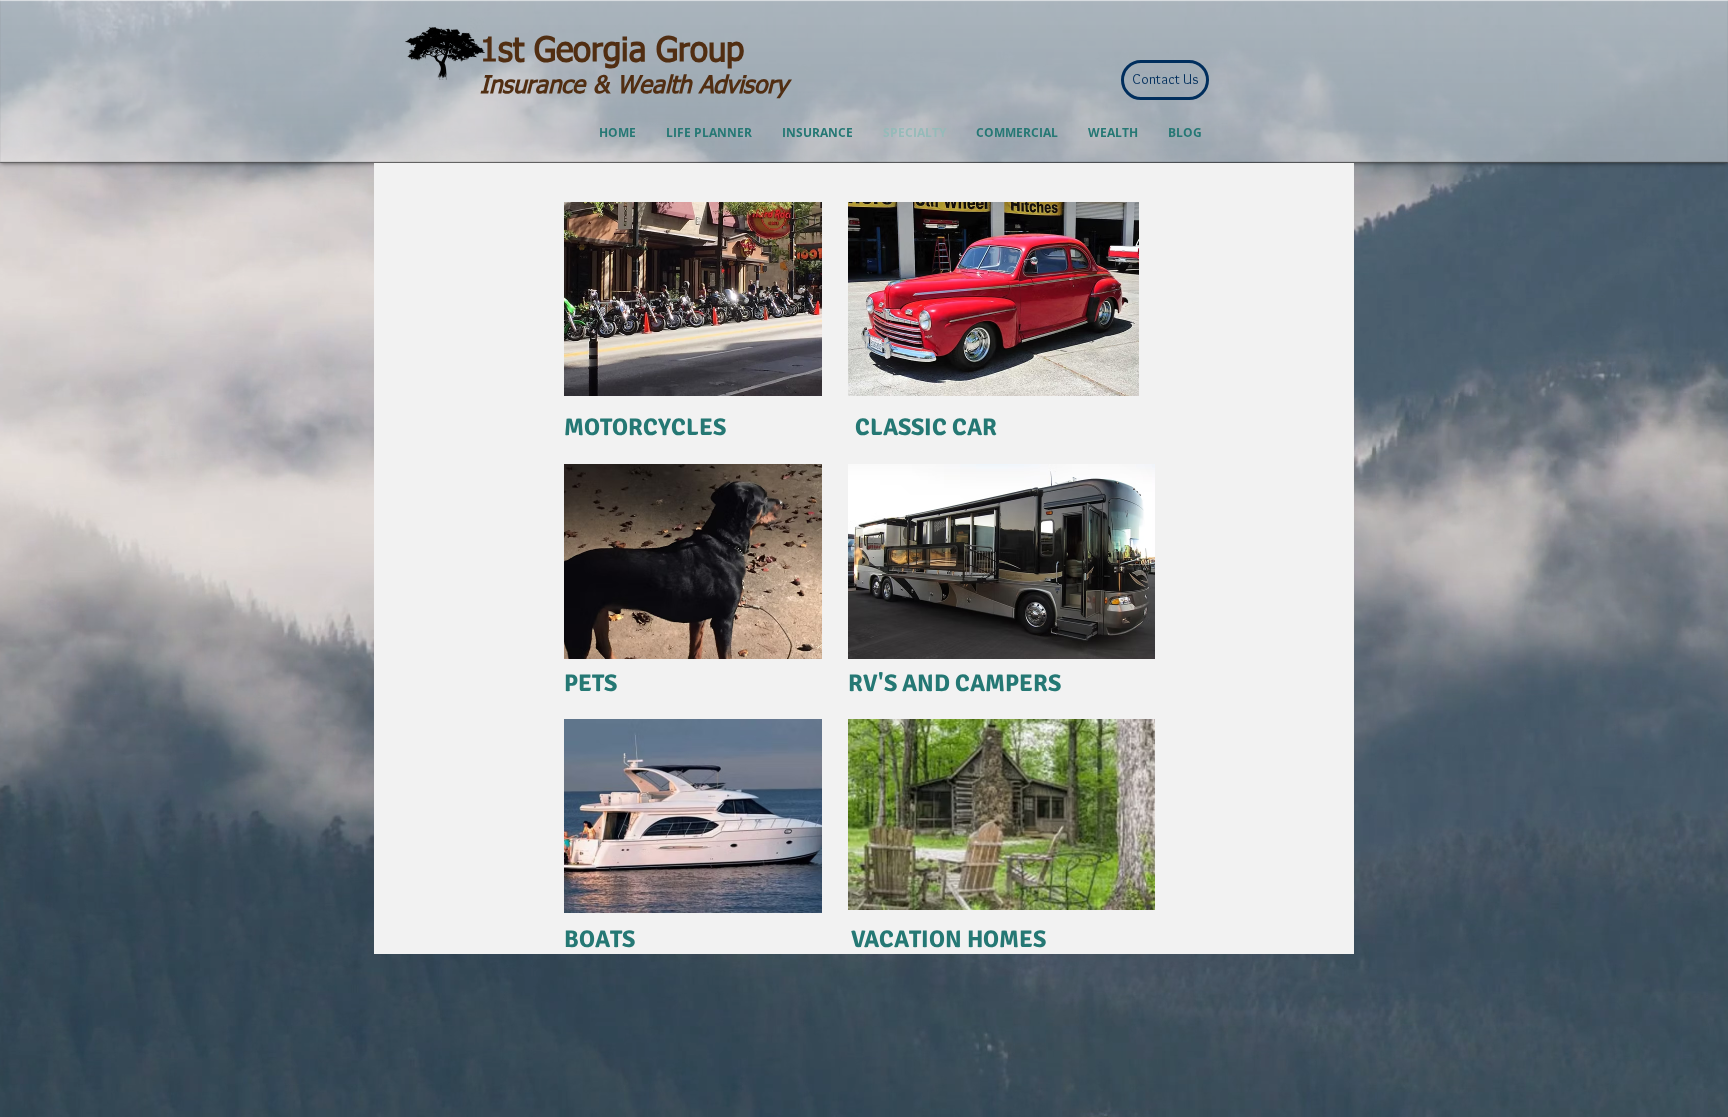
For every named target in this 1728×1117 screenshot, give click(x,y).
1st (502, 51)
